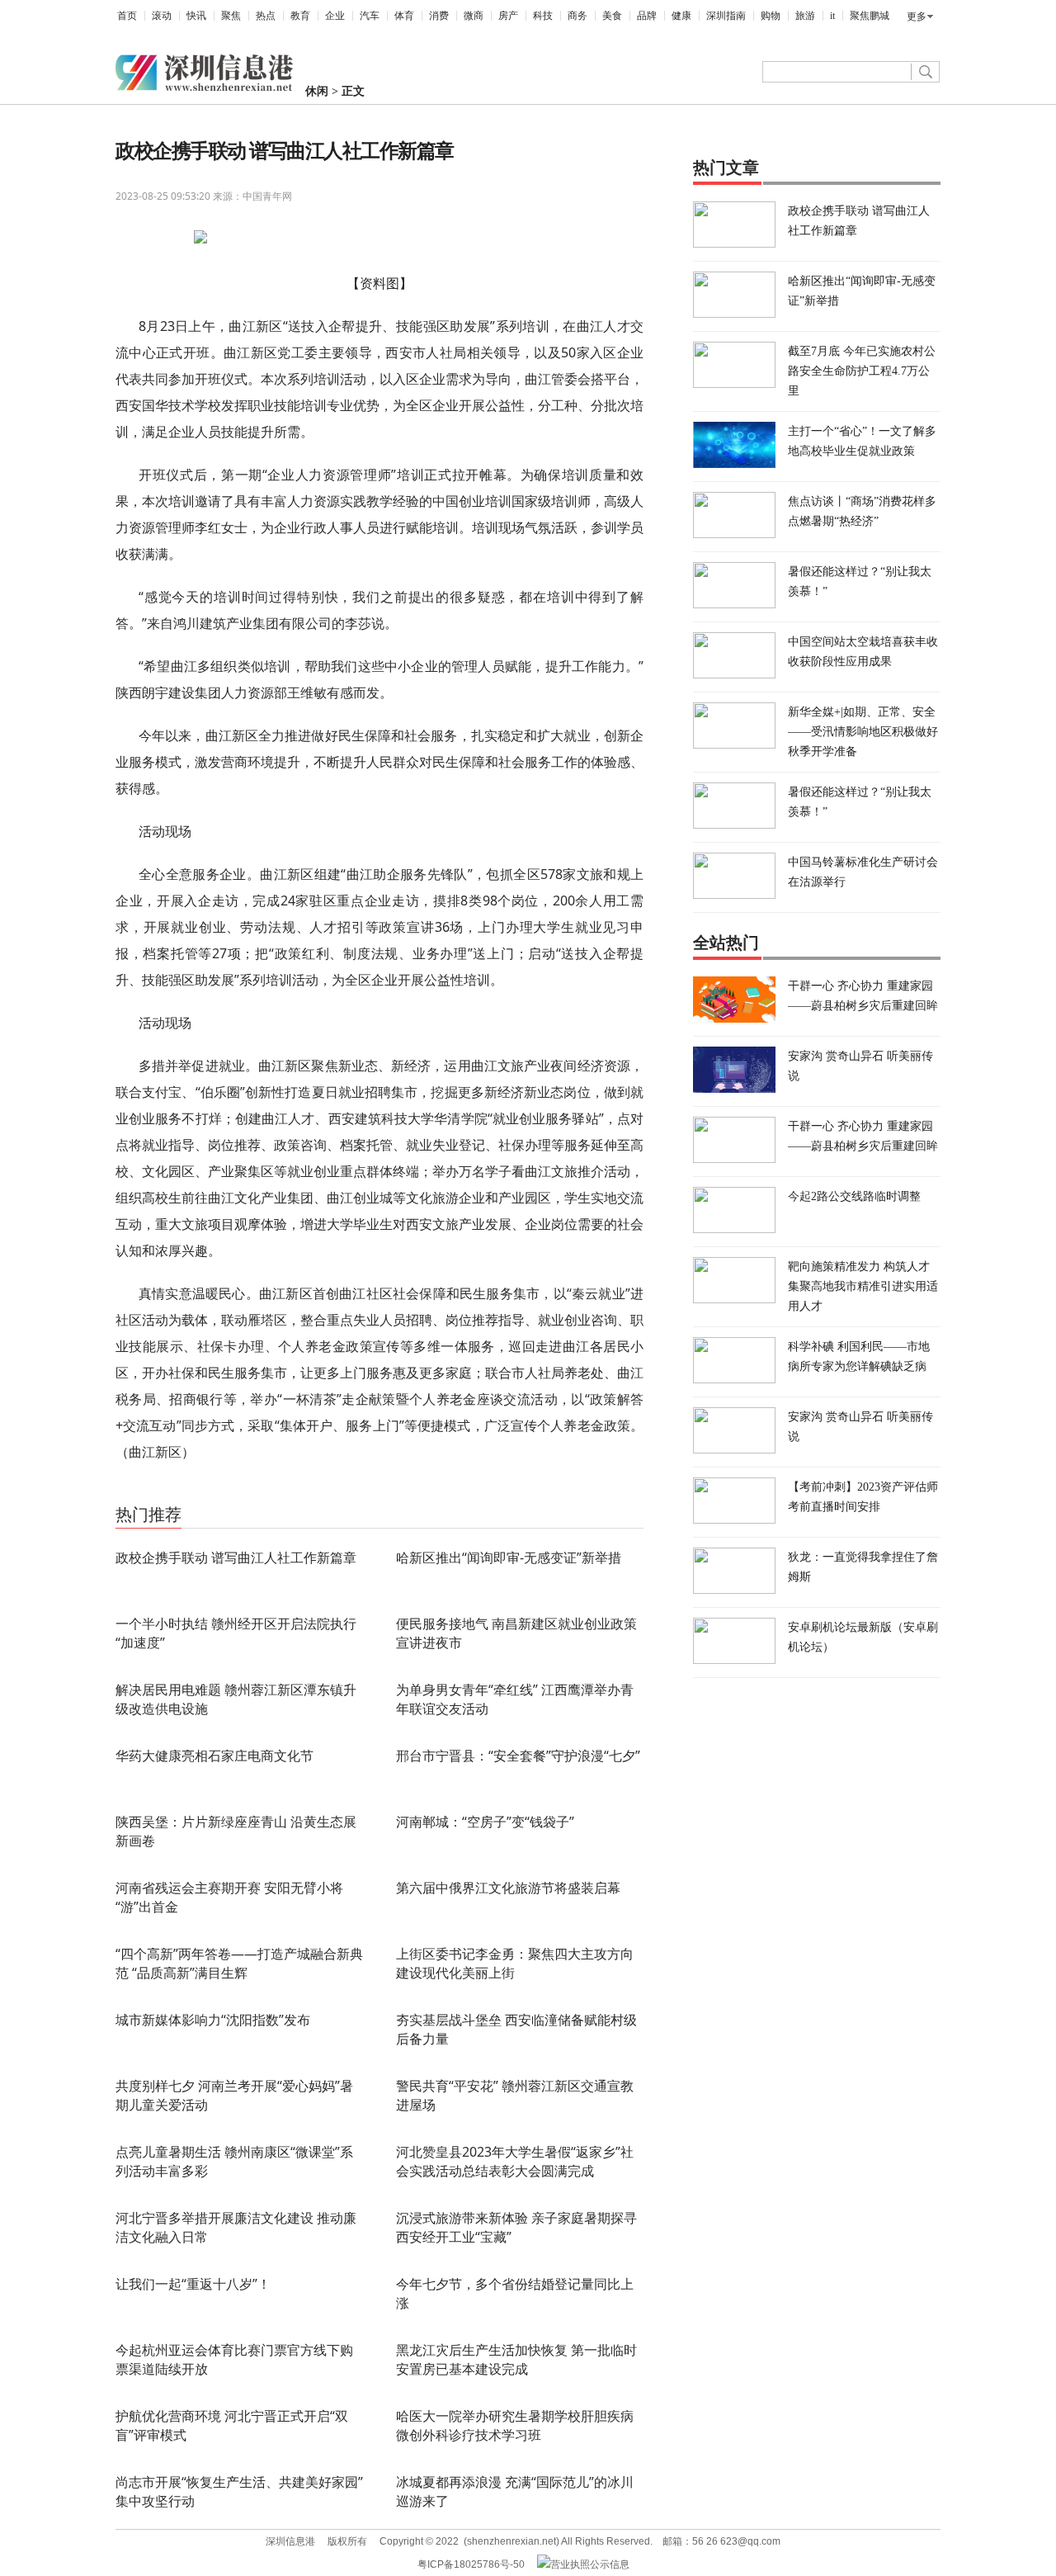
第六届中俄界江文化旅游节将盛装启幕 (508, 1888)
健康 (681, 16)
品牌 (647, 16)
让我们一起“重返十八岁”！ (193, 2284)
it (832, 16)
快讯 (196, 16)
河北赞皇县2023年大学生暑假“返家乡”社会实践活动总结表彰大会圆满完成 (515, 2161)
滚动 (162, 16)
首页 (127, 16)
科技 (543, 16)
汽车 (370, 16)
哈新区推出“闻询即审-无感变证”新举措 (509, 1557)
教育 (300, 16)
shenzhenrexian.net (511, 2541)
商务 (577, 16)
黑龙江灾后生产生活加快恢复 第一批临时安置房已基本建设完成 (516, 2359)
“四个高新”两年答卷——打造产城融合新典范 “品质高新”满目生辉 (239, 1963)
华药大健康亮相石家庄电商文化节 (214, 1756)
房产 (508, 16)
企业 (335, 16)
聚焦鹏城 (870, 16)
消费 (439, 16)
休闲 (317, 91)
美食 (612, 16)
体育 (404, 16)
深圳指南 (726, 16)
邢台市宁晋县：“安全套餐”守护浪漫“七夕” (518, 1756)
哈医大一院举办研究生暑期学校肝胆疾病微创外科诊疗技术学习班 (515, 2425)
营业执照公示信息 (590, 2564)
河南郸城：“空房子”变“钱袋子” (485, 1822)
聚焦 (231, 16)
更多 (917, 17)
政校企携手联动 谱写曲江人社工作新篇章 (236, 1557)
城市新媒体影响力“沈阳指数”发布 (213, 2020)
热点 (266, 16)
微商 (474, 16)
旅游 (805, 16)
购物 (771, 16)
